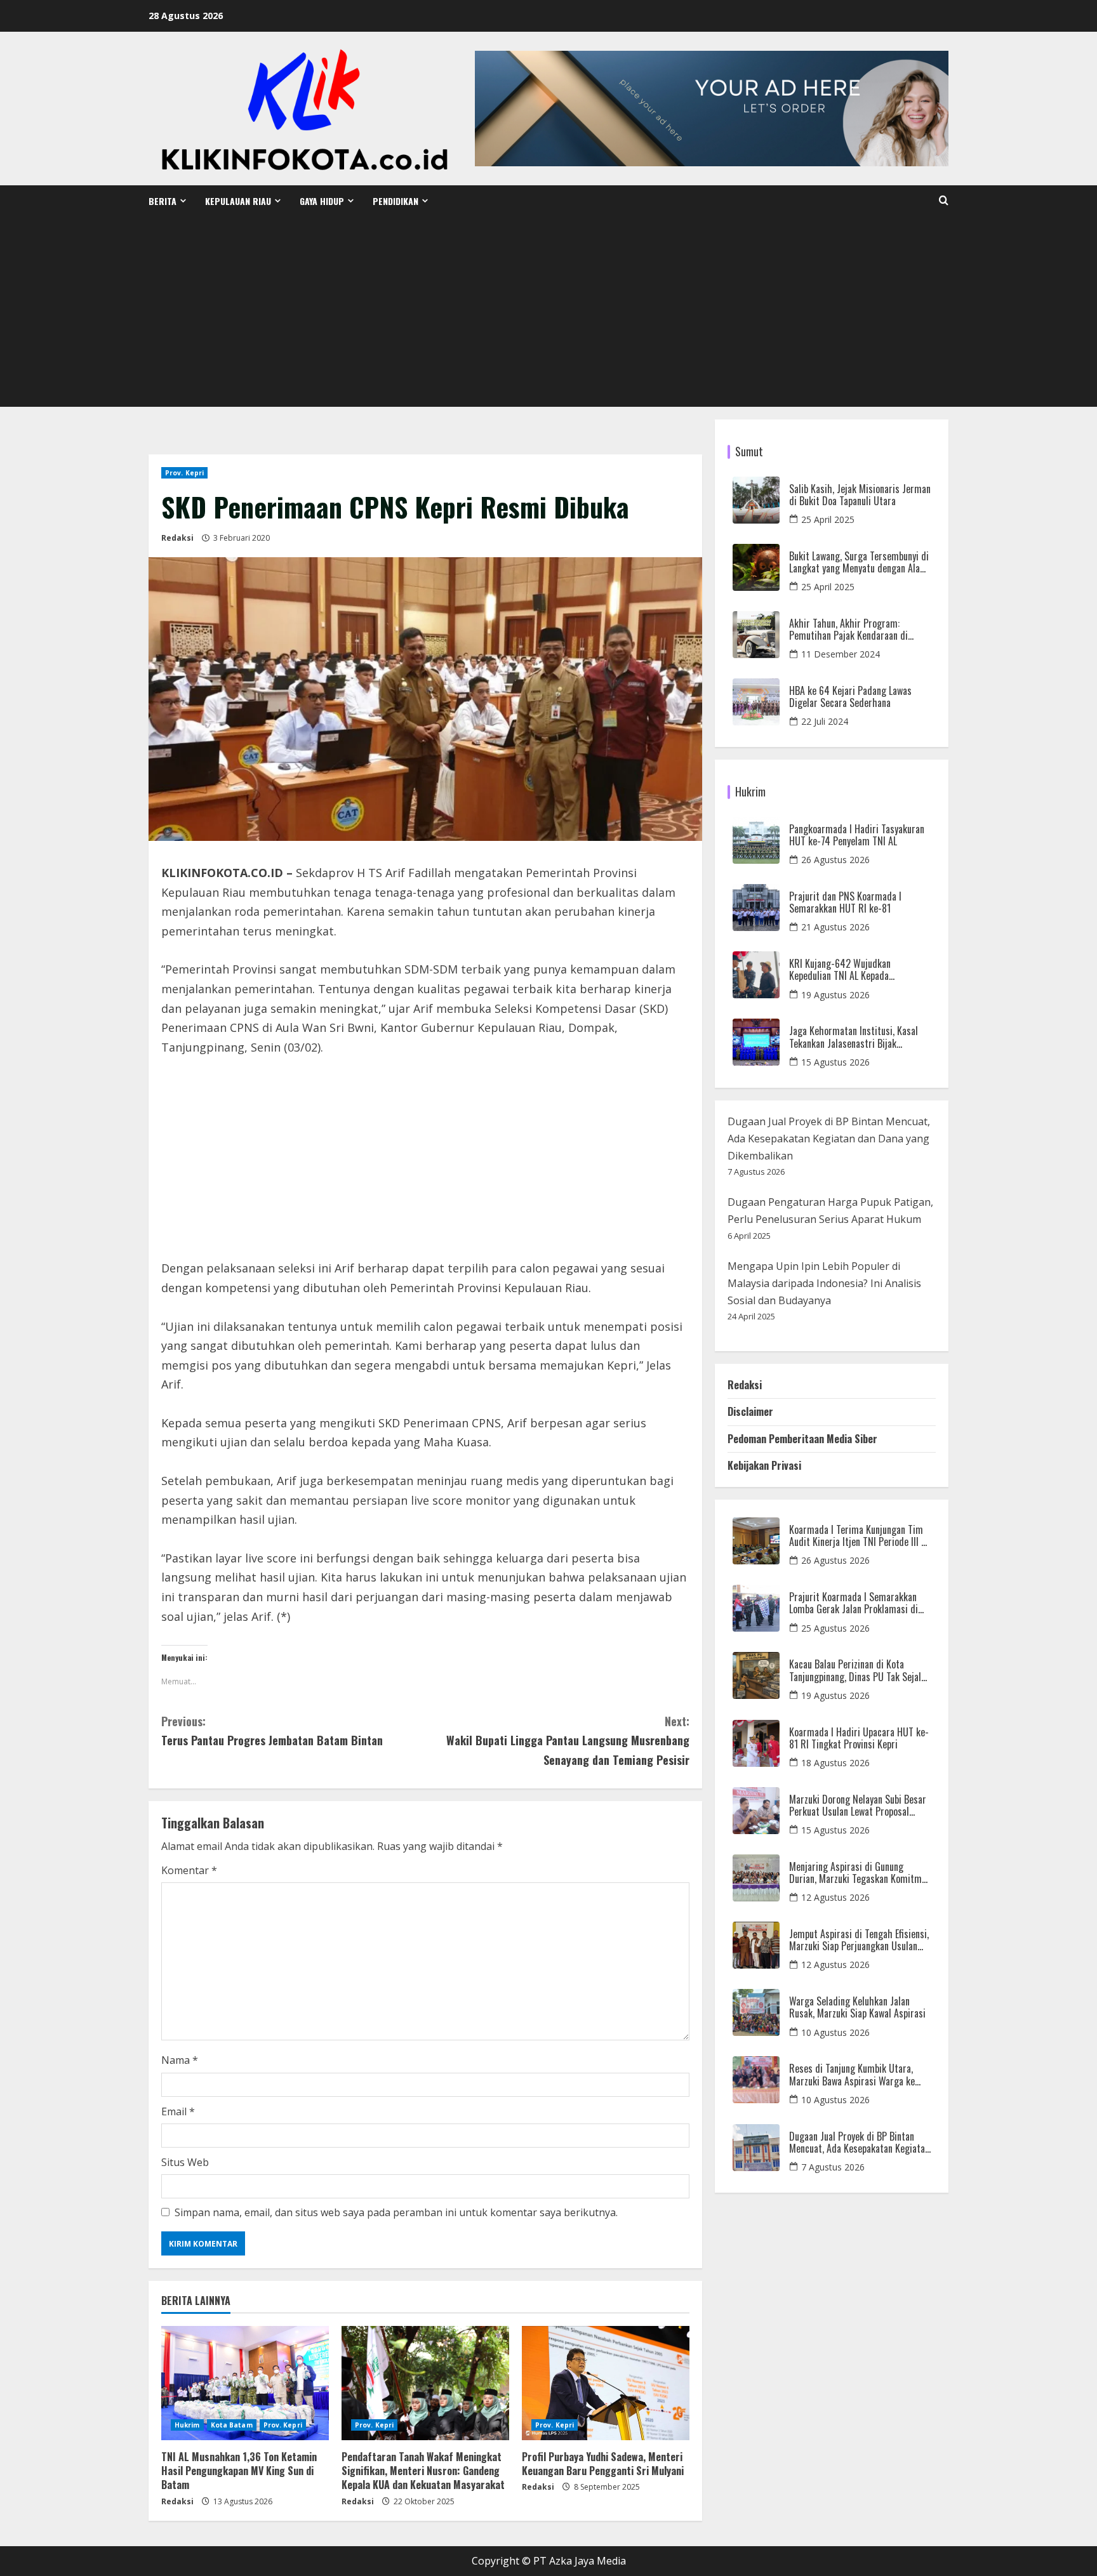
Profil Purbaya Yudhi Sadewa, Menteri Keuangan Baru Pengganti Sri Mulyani (603, 2464)
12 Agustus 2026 (835, 1897)
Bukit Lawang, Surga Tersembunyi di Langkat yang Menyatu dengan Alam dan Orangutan (859, 562)
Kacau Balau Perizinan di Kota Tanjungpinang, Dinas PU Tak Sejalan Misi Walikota (860, 1670)
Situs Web (185, 2162)
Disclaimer (750, 1411)
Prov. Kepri (184, 473)
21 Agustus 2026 (835, 927)
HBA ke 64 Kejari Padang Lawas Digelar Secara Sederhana (850, 697)
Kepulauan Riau (238, 201)
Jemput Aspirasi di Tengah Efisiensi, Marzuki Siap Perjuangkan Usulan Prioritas (859, 1940)
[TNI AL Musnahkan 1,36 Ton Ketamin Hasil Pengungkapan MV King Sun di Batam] (245, 2383)
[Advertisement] (548, 312)
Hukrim (187, 2425)
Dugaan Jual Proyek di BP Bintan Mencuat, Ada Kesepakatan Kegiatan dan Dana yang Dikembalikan (829, 1139)
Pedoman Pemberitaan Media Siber (802, 1439)
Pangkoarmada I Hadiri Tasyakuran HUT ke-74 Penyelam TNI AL (857, 835)
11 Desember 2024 (841, 654)
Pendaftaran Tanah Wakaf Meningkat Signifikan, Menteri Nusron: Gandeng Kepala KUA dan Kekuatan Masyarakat (423, 2471)
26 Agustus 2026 (835, 860)
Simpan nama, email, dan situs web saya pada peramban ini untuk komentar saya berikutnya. (396, 2212)
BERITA (163, 201)
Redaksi (177, 538)
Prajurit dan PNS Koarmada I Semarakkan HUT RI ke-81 (845, 902)
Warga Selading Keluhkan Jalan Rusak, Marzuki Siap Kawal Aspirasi (857, 2007)
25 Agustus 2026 (835, 1628)
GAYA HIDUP (322, 201)
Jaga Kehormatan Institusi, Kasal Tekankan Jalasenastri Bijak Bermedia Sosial (854, 1037)
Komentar (189, 1870)
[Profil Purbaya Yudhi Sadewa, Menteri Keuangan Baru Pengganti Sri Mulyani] (606, 2383)
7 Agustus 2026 (833, 2167)
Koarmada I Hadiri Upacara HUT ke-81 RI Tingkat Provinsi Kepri (859, 1738)
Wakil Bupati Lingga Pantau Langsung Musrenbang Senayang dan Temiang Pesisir (568, 1740)
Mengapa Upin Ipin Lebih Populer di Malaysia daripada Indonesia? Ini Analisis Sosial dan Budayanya (824, 1283)
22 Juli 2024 (825, 721)
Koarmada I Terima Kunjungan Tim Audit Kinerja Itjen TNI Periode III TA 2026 (860, 1536)
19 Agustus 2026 (835, 995)
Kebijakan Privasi (764, 1465)
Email (178, 2111)
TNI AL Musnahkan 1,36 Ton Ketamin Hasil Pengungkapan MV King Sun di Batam (239, 2471)
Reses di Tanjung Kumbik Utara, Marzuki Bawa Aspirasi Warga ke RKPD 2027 (852, 2075)
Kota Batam (232, 2425)
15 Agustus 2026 (835, 1062)
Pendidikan (396, 201)
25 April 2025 (828, 519)
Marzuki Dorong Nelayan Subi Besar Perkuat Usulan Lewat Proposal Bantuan (858, 1806)
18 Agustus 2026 (835, 1763)
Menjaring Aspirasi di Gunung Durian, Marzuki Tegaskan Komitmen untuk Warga (860, 1873)
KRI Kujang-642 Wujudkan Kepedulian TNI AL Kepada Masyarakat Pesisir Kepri (840, 970)
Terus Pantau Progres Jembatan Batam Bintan (272, 1731)
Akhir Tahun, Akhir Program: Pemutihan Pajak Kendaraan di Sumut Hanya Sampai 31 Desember (857, 630)
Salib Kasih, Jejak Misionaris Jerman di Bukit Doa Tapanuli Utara (860, 495)
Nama (180, 2060)
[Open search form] (944, 201)
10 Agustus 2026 (835, 2032)
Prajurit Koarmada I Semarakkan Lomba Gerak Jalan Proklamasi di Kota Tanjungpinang (854, 1603)
